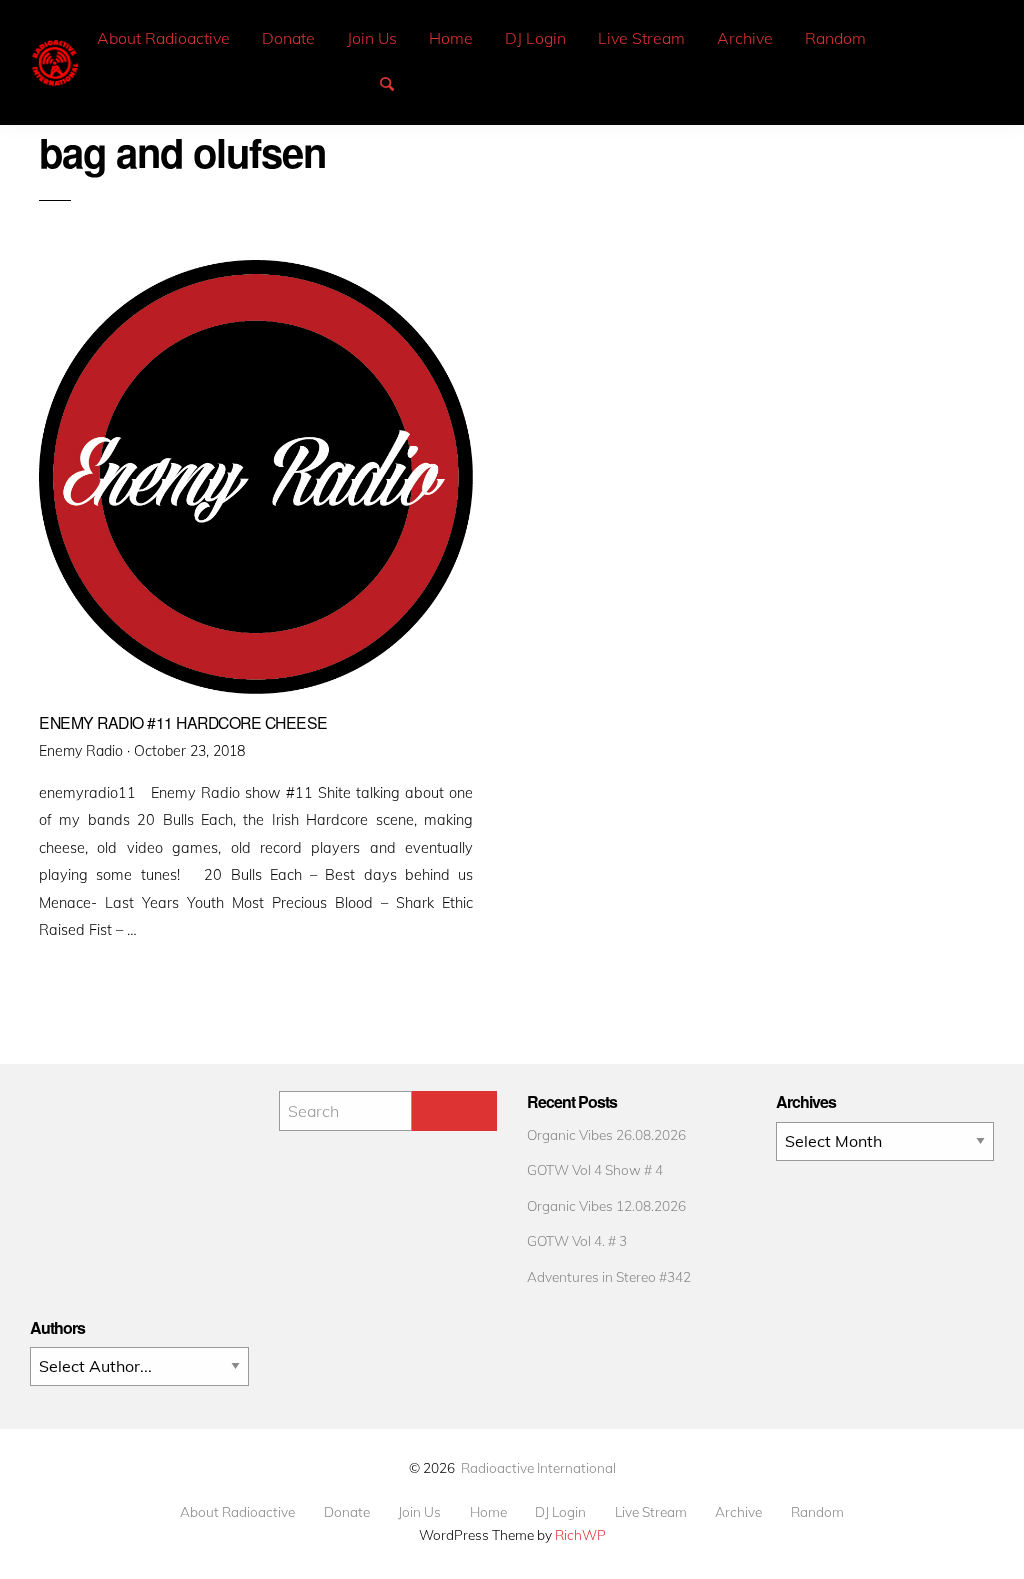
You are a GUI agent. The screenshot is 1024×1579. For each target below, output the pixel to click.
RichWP (580, 1534)
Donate (288, 38)
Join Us (372, 38)
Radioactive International (538, 1467)
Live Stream (641, 38)
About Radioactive (163, 38)
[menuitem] (163, 38)
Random (835, 38)
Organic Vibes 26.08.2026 (606, 1134)
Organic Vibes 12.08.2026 (606, 1205)
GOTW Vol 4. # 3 (577, 1240)
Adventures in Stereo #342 (609, 1276)
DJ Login (535, 38)
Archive (745, 38)
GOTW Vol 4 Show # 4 (595, 1169)
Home (451, 38)
